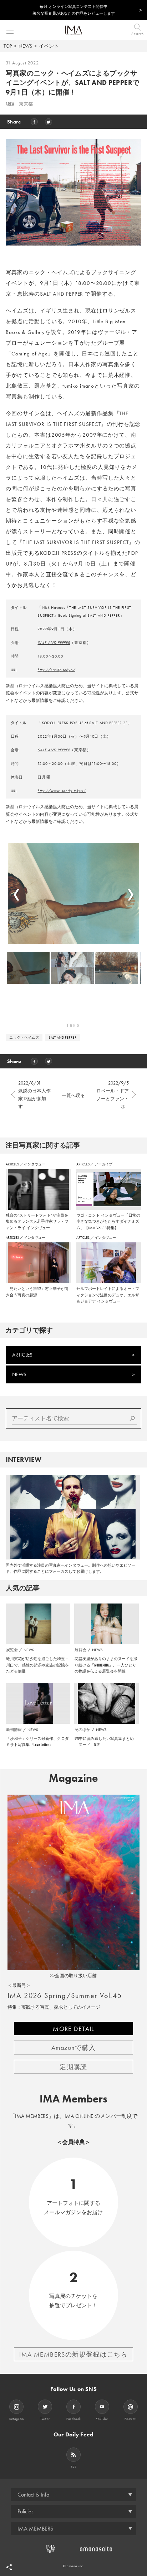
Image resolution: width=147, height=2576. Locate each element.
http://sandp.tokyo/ (56, 670)
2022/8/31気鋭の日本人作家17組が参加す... (34, 1095)
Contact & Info (33, 2495)
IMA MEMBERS (35, 2529)
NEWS (25, 46)
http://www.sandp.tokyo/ (62, 791)
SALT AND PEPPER (54, 642)
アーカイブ (103, 1164)
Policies (26, 2511)
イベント (49, 46)
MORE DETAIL (73, 2029)
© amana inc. (74, 2566)
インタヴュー (35, 1164)
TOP (8, 46)
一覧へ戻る (73, 1095)
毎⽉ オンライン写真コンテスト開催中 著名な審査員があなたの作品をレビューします (74, 10)
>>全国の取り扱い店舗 (73, 1976)
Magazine (73, 1778)
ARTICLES (13, 1164)
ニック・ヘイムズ (24, 1037)
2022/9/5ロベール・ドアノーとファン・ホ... (113, 1095)
